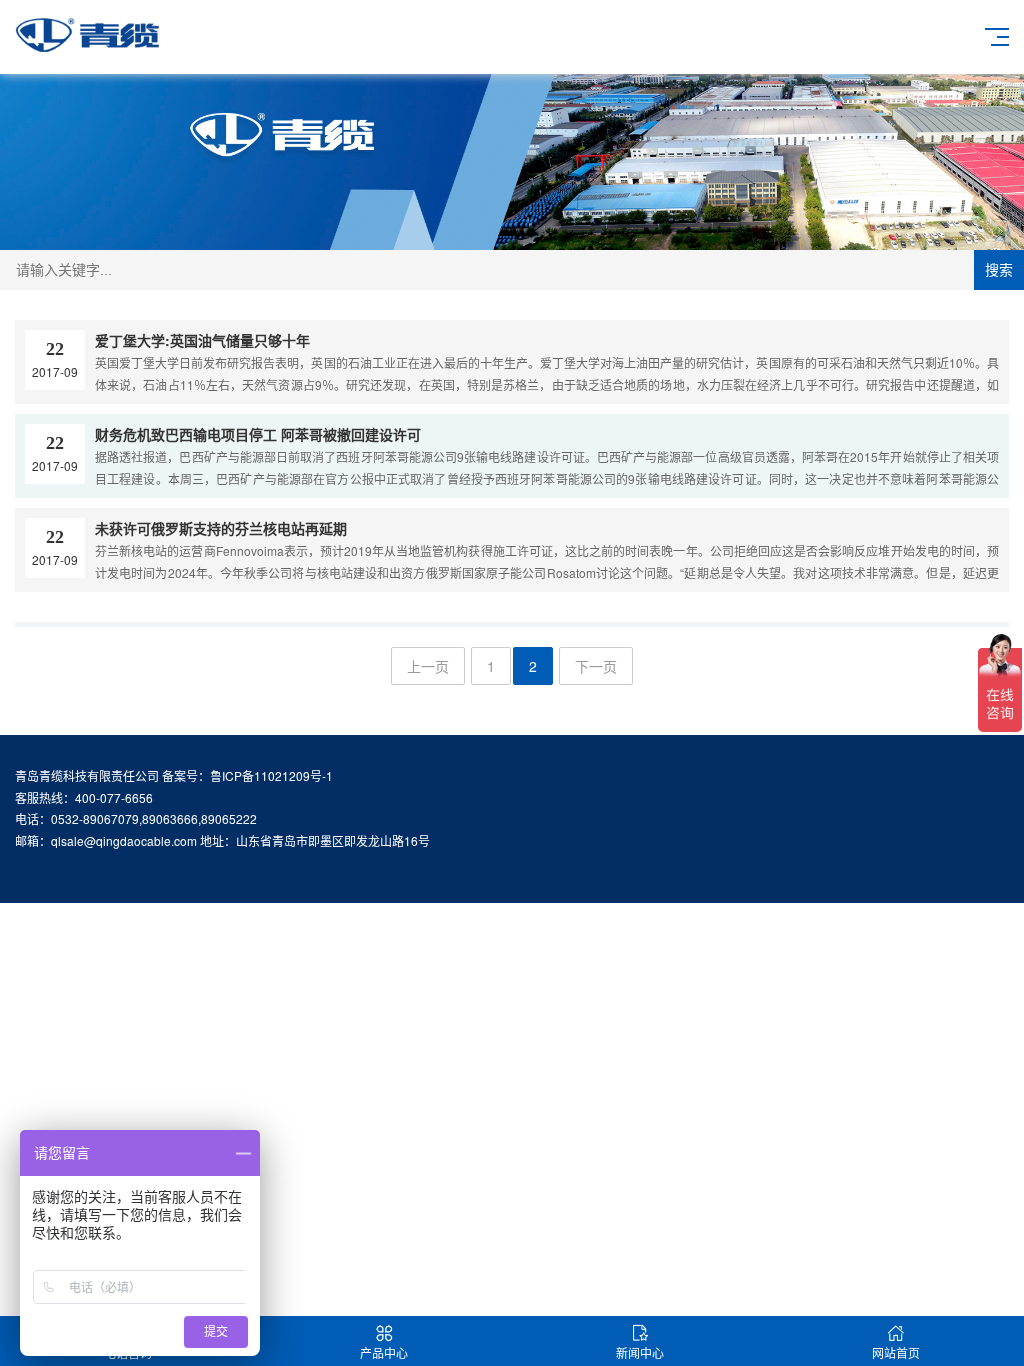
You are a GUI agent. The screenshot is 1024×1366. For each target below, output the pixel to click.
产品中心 (384, 1352)
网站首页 (896, 1352)
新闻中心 (640, 1352)
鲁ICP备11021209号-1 (271, 775)
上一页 (428, 666)
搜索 (999, 270)
